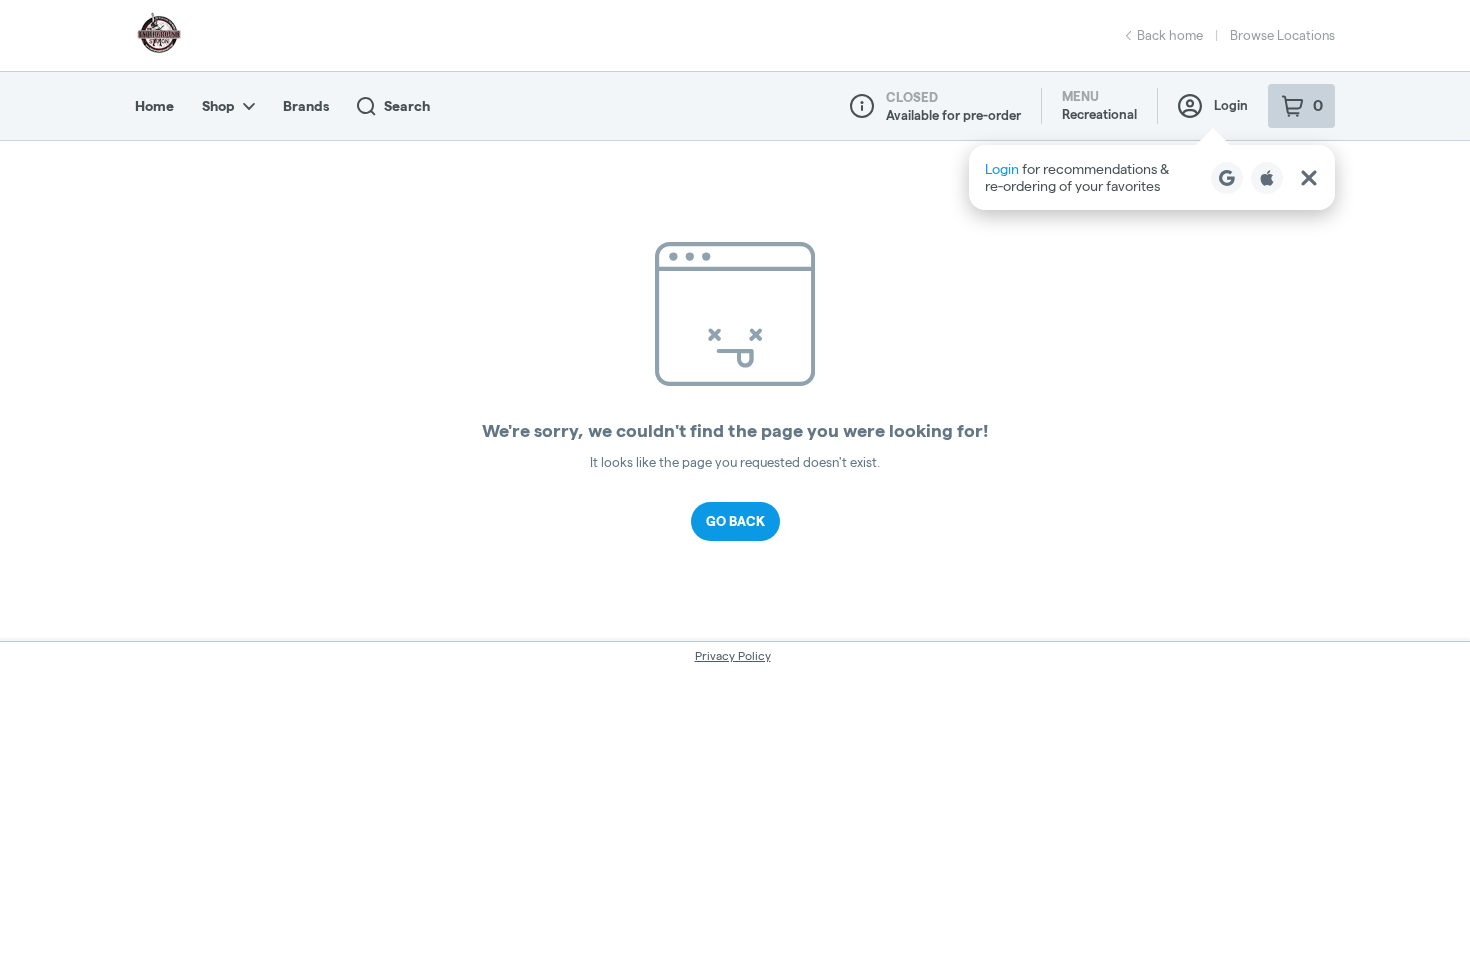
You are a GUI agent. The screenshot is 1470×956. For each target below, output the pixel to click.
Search (407, 106)
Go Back (735, 521)
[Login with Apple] (1267, 178)
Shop (218, 106)
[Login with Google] (1227, 178)
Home (154, 106)
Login (1231, 105)
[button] (1152, 177)
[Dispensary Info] (862, 106)
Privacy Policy (733, 655)
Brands (306, 106)
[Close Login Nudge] (1309, 178)
